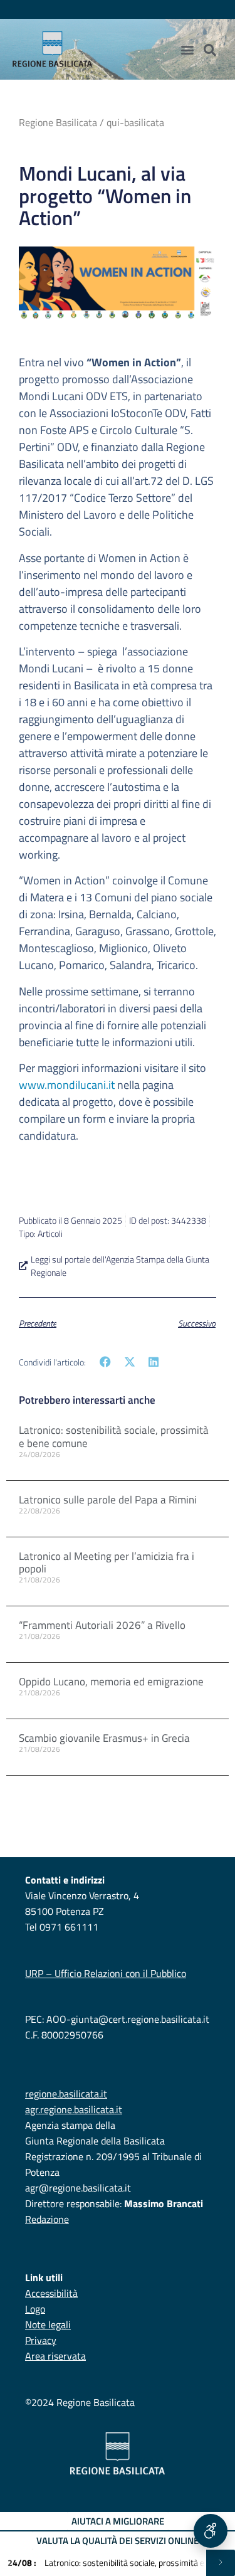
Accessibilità (51, 2293)
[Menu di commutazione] (187, 50)
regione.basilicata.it (66, 2094)
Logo (35, 2309)
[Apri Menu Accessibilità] (211, 2531)
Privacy (41, 2340)
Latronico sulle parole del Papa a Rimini (108, 1500)
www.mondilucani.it (67, 1085)
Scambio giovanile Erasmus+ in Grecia (104, 1738)
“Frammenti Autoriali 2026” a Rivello (102, 1625)
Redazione (47, 2219)
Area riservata (55, 2356)
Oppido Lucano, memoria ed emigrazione (111, 1682)
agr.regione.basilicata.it (74, 2109)
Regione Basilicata (58, 122)
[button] (106, 1361)
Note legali (48, 2324)
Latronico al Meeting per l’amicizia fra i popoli (107, 1562)
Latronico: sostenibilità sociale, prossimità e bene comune (114, 1436)
